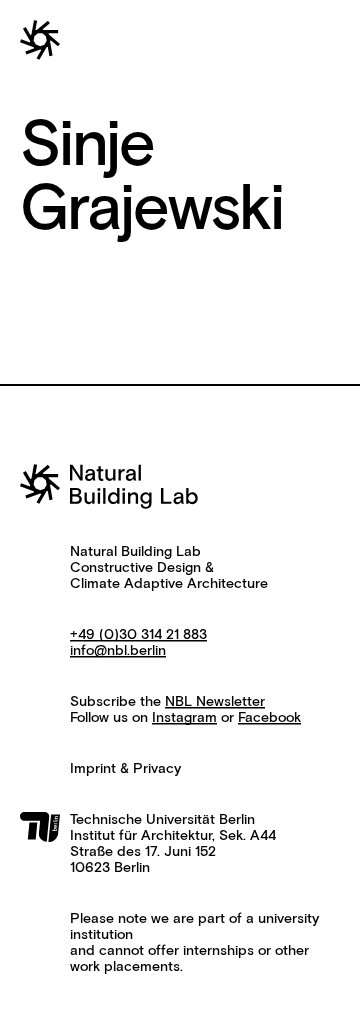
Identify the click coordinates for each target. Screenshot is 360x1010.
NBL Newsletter (215, 702)
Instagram (184, 718)
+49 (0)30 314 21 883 (138, 635)
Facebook (269, 718)
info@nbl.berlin (118, 651)
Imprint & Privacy (125, 769)
